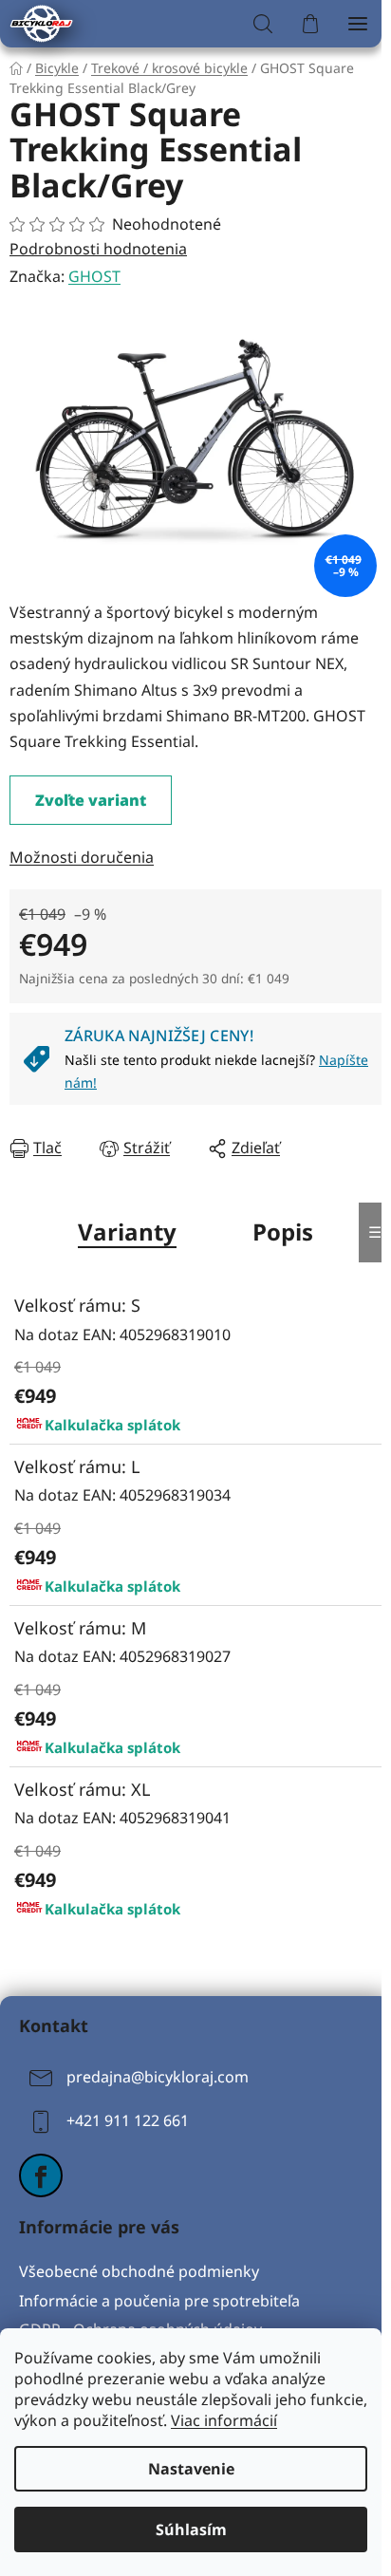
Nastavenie (191, 2469)
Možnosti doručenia (82, 857)
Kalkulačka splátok (112, 1425)
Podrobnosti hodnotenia (98, 249)
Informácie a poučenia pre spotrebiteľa (159, 2301)
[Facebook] (41, 2175)
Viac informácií (224, 2420)
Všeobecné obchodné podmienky (139, 2271)
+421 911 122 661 (128, 2120)
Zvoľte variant (91, 800)
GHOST (94, 276)
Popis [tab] (283, 1232)
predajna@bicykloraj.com (158, 2077)
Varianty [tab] (127, 1232)
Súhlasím (191, 2529)
